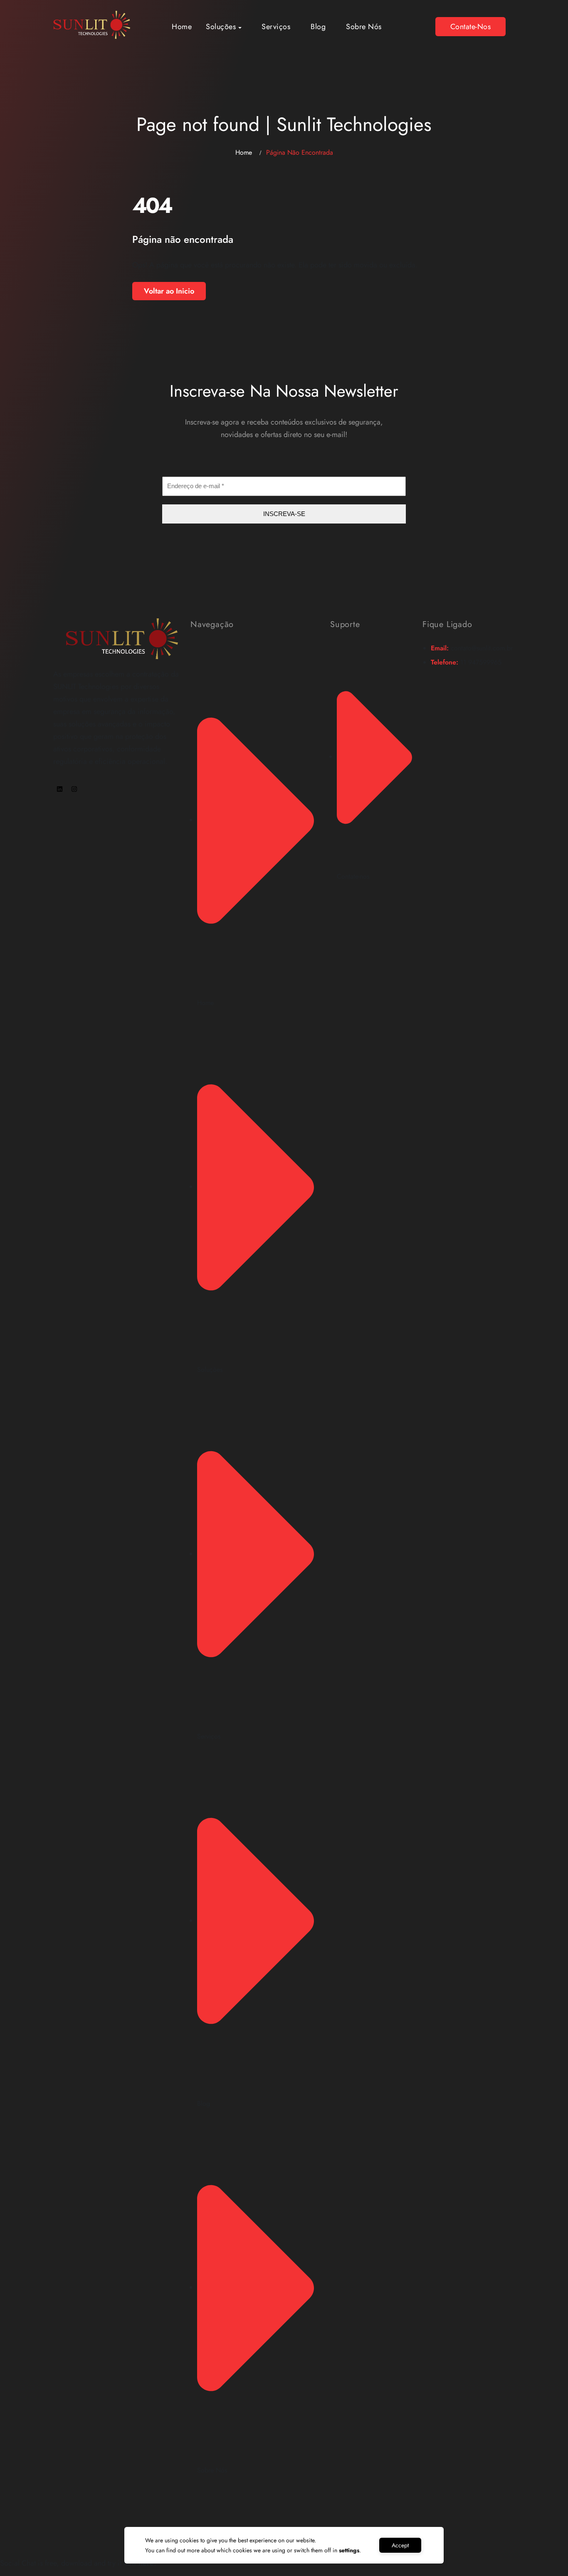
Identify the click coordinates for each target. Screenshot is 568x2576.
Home (182, 27)
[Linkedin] (59, 789)
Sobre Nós (364, 27)
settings (349, 2550)
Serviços (276, 27)
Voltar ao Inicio (169, 291)
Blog (318, 27)
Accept (400, 2545)
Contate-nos (471, 27)
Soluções (221, 27)
